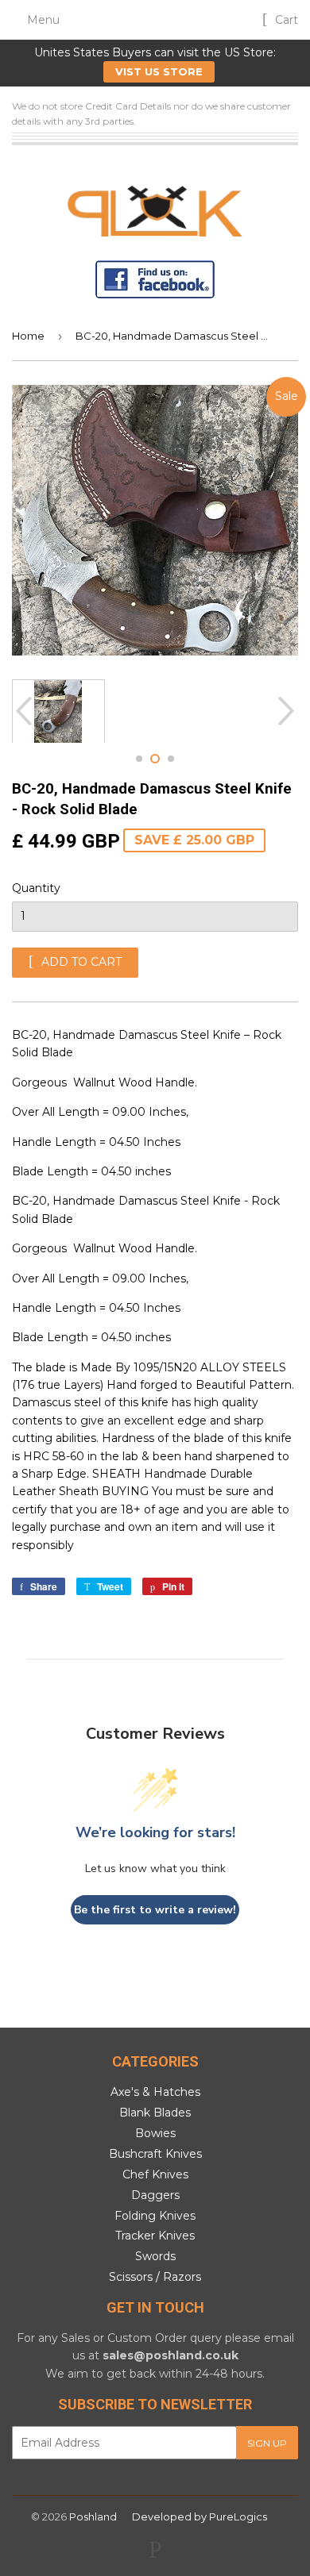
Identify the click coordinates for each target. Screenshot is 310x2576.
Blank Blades (155, 2113)
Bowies (155, 2133)
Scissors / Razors (155, 2277)
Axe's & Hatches (155, 2092)
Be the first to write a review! (155, 1910)
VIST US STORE (159, 71)
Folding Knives (155, 2216)
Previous (22, 711)
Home (28, 336)
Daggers (155, 2195)
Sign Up (267, 2443)
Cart (285, 20)
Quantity (36, 888)
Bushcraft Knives (155, 2154)
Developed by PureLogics (200, 2516)
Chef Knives (155, 2174)
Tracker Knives (155, 2236)
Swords (155, 2256)
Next (288, 711)
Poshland (93, 2516)
